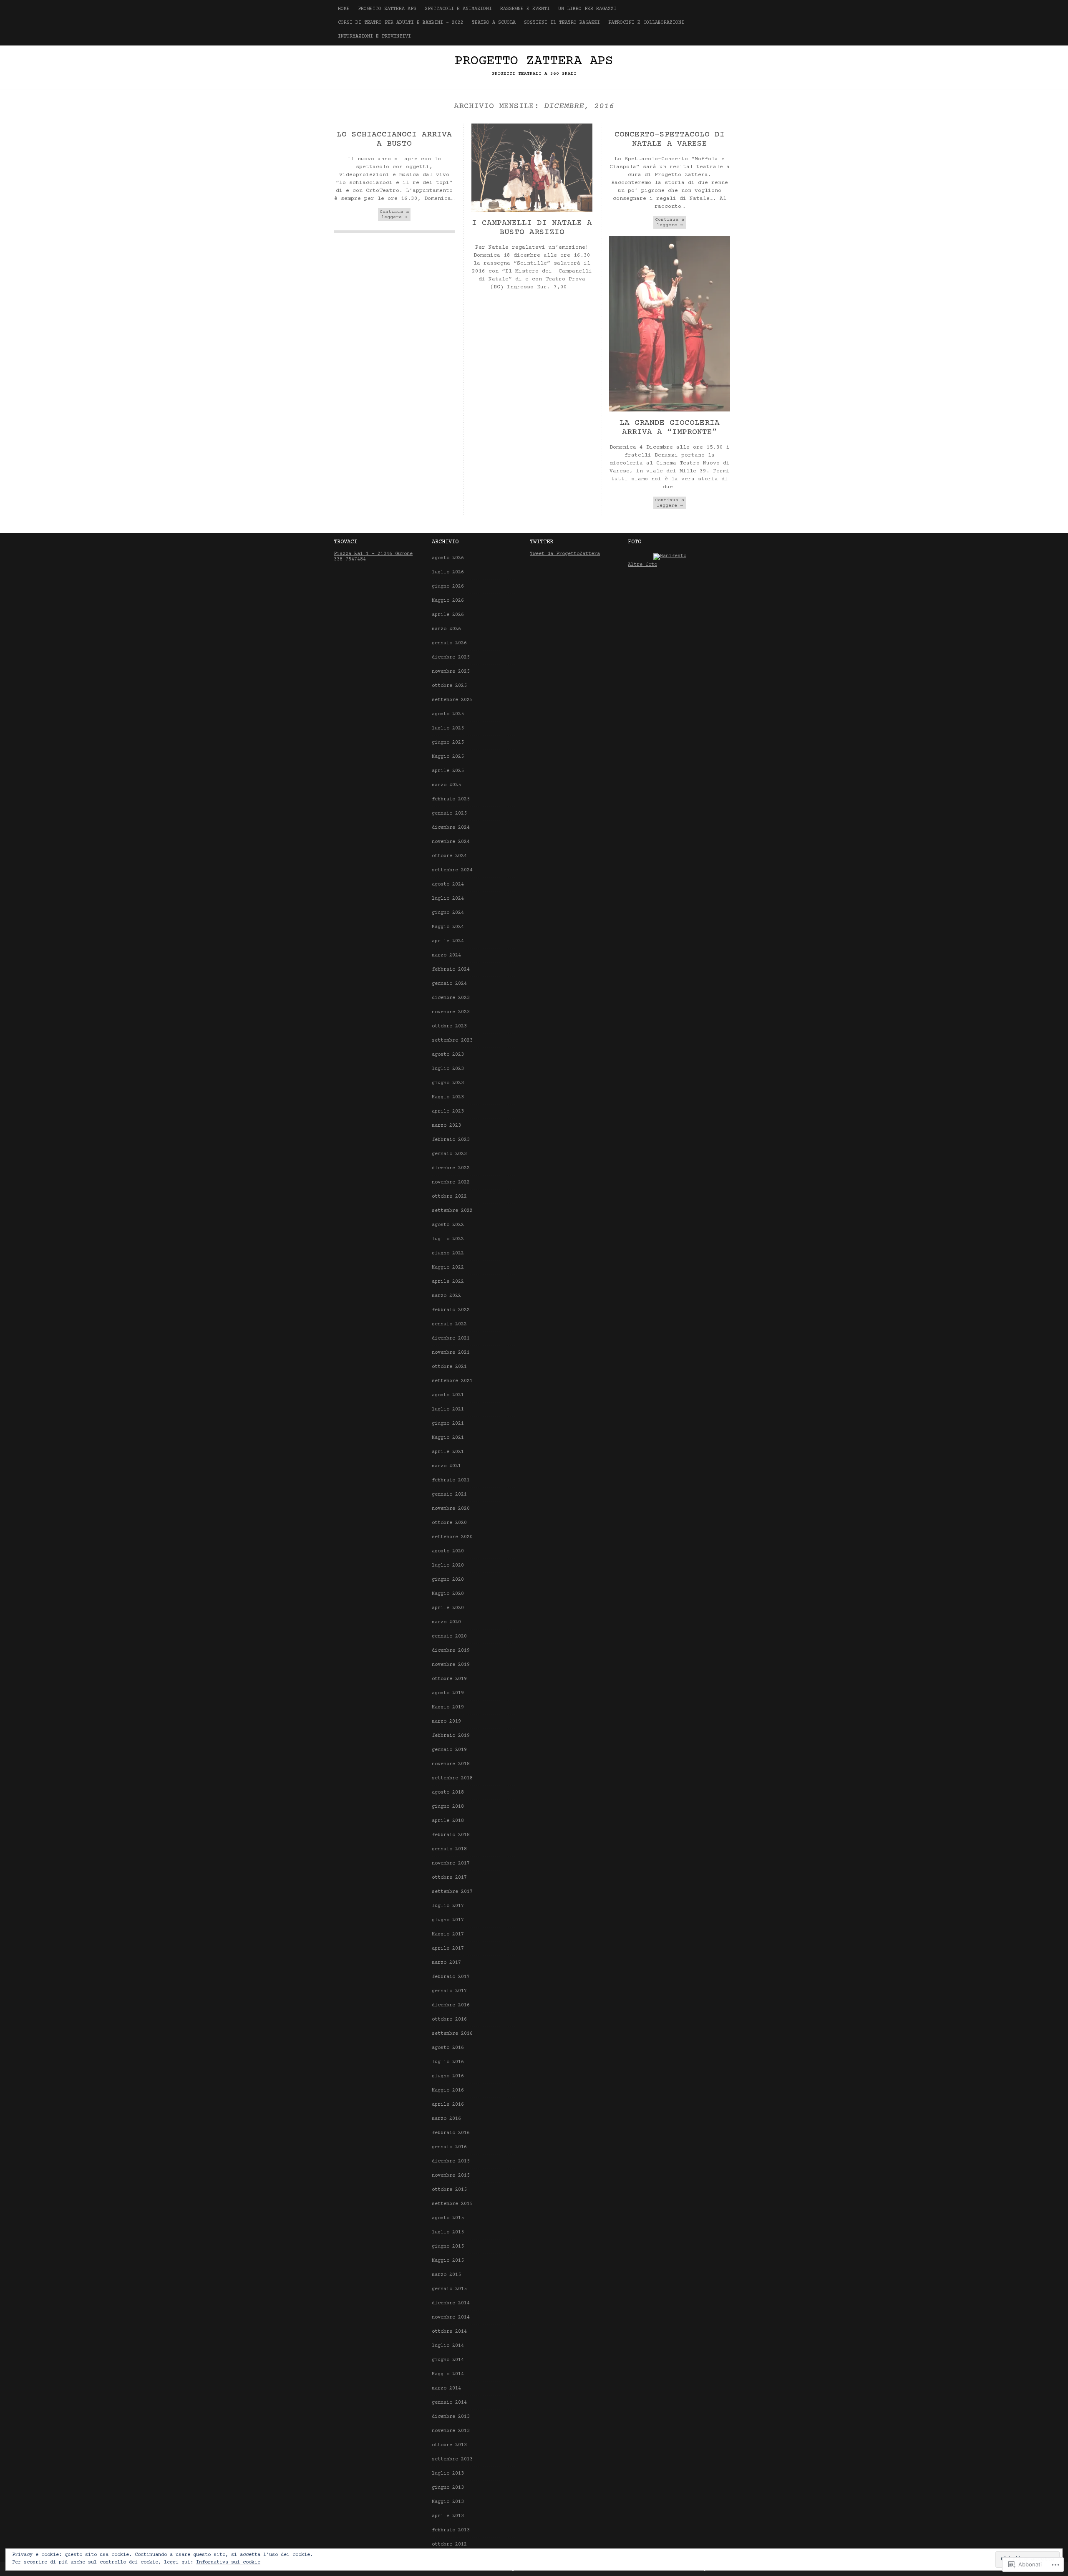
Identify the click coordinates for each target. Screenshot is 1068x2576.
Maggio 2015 (448, 2261)
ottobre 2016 (449, 2020)
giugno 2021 (448, 1424)
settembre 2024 (452, 870)
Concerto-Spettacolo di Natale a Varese (670, 139)
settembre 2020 (452, 1537)
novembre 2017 (451, 1863)
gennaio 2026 (449, 643)
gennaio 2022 (449, 1324)
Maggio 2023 (448, 1097)
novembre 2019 (451, 1665)
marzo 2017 (446, 1963)
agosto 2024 (448, 884)
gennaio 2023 (449, 1154)
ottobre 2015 (449, 2190)
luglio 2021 (448, 1409)
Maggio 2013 (448, 2502)
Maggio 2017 (448, 1934)
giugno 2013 (448, 2488)
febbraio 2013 (451, 2530)
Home (344, 9)
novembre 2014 (451, 2317)
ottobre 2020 (449, 1523)
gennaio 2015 (449, 2289)
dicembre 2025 (451, 657)
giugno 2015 (448, 2247)
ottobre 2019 (449, 1679)
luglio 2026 (448, 572)
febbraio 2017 (451, 1977)
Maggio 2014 (448, 2374)
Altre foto (642, 565)
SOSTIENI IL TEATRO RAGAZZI (562, 23)
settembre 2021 (452, 1381)
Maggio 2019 (448, 1707)
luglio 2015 (448, 2232)
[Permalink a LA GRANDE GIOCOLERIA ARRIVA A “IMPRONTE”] (670, 410)
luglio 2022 (448, 1239)
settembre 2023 (452, 1041)
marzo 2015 (446, 2275)
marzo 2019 (446, 1722)
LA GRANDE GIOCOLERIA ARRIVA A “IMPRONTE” (670, 428)
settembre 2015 (452, 2204)
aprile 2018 (448, 1821)
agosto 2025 (448, 714)
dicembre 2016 (451, 2005)
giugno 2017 (448, 1920)
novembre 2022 (451, 1182)
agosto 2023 (448, 1055)
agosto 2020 (448, 1551)
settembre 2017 (452, 1892)
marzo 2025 (446, 785)
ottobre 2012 (449, 2544)
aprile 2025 (448, 771)
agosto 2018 (448, 1793)
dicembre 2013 (451, 2417)
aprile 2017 (448, 1949)
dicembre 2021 (451, 1338)
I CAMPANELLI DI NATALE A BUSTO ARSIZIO (532, 228)
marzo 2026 (446, 629)
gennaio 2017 (449, 1991)
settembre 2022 (452, 1211)
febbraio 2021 (451, 1480)
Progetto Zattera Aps (534, 61)
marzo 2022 (446, 1296)
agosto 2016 (448, 2048)
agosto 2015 (448, 2218)
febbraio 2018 (451, 1835)
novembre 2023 (451, 1012)
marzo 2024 (446, 955)
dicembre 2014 (451, 2303)
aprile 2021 (448, 1452)
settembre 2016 (452, 2034)
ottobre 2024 (449, 856)
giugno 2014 (448, 2360)
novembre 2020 (451, 1509)
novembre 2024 (451, 842)
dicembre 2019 (451, 1651)
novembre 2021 (451, 1353)
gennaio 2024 (449, 984)
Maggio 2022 (448, 1268)
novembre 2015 (451, 2176)
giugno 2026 (448, 587)
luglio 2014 (448, 2346)
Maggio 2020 (448, 1594)
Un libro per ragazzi (587, 9)
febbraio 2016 (451, 2133)
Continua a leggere (394, 214)
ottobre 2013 (449, 2445)
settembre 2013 (452, 2459)
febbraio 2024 (451, 970)
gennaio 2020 (449, 1636)
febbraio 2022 (451, 1310)
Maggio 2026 (448, 601)
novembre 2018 (451, 1764)
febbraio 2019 (451, 1736)
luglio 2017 (448, 1906)
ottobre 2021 (449, 1367)
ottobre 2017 (449, 1878)
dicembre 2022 (451, 1168)
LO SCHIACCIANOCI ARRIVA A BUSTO (394, 139)
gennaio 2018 (449, 1849)
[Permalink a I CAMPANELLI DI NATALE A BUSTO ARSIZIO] (532, 211)
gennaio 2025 (449, 814)
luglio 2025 (448, 728)
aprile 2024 (448, 941)
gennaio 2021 (449, 1495)
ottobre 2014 (449, 2332)
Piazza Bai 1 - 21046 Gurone (373, 554)
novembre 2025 (451, 672)
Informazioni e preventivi (374, 37)
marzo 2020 (446, 1622)
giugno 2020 (448, 1580)
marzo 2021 (446, 1466)
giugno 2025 (448, 743)
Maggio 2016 (448, 2090)
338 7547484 (350, 559)
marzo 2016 (446, 2119)
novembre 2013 (451, 2431)
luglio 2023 (448, 1069)
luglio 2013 (448, 2474)
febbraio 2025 (451, 799)
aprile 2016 (448, 2105)
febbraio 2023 (451, 1140)
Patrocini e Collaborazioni (646, 23)
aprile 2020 (448, 1608)
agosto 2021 (448, 1395)
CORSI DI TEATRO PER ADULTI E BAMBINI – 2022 (401, 23)
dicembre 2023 (451, 998)
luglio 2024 (448, 899)
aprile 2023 (448, 1111)
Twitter (542, 542)
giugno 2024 (448, 913)
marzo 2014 (446, 2388)
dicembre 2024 (451, 828)
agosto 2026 (448, 558)
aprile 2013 (448, 2516)
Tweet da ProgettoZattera (565, 554)
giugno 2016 (448, 2076)
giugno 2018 (448, 1807)
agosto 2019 (448, 1693)
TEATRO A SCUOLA (494, 23)
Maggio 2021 (448, 1438)
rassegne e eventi (525, 9)
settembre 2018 (452, 1778)
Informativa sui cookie (228, 2562)
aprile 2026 (448, 615)
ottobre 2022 (449, 1197)
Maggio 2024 (448, 927)
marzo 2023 (446, 1126)
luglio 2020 (448, 1566)
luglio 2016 (448, 2062)
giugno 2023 (448, 1083)
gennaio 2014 (449, 2403)
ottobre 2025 (449, 686)
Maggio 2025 (448, 757)
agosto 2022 (448, 1225)
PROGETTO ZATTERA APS (387, 9)
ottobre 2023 (449, 1026)
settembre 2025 (452, 700)
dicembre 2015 (451, 2161)
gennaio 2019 (449, 1750)
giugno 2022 (448, 1253)
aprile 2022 (448, 1282)
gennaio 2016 (449, 2147)
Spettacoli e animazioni (458, 9)
